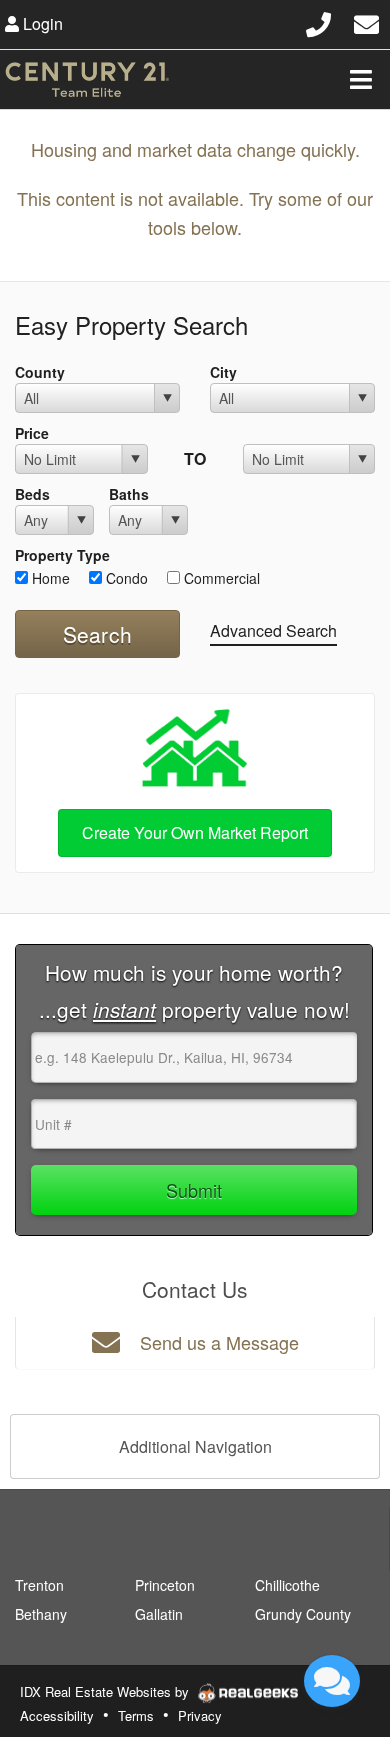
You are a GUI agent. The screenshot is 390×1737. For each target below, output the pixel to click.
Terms (136, 1715)
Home (49, 578)
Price (32, 433)
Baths (129, 494)
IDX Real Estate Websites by (106, 1691)
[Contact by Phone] (318, 21)
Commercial (220, 578)
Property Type (62, 555)
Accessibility (57, 1715)
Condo (125, 578)
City (223, 372)
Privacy (200, 1715)
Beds (32, 494)
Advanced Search (273, 630)
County (40, 372)
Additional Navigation (195, 1446)
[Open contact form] (366, 21)
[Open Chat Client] (332, 1681)
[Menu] (361, 79)
